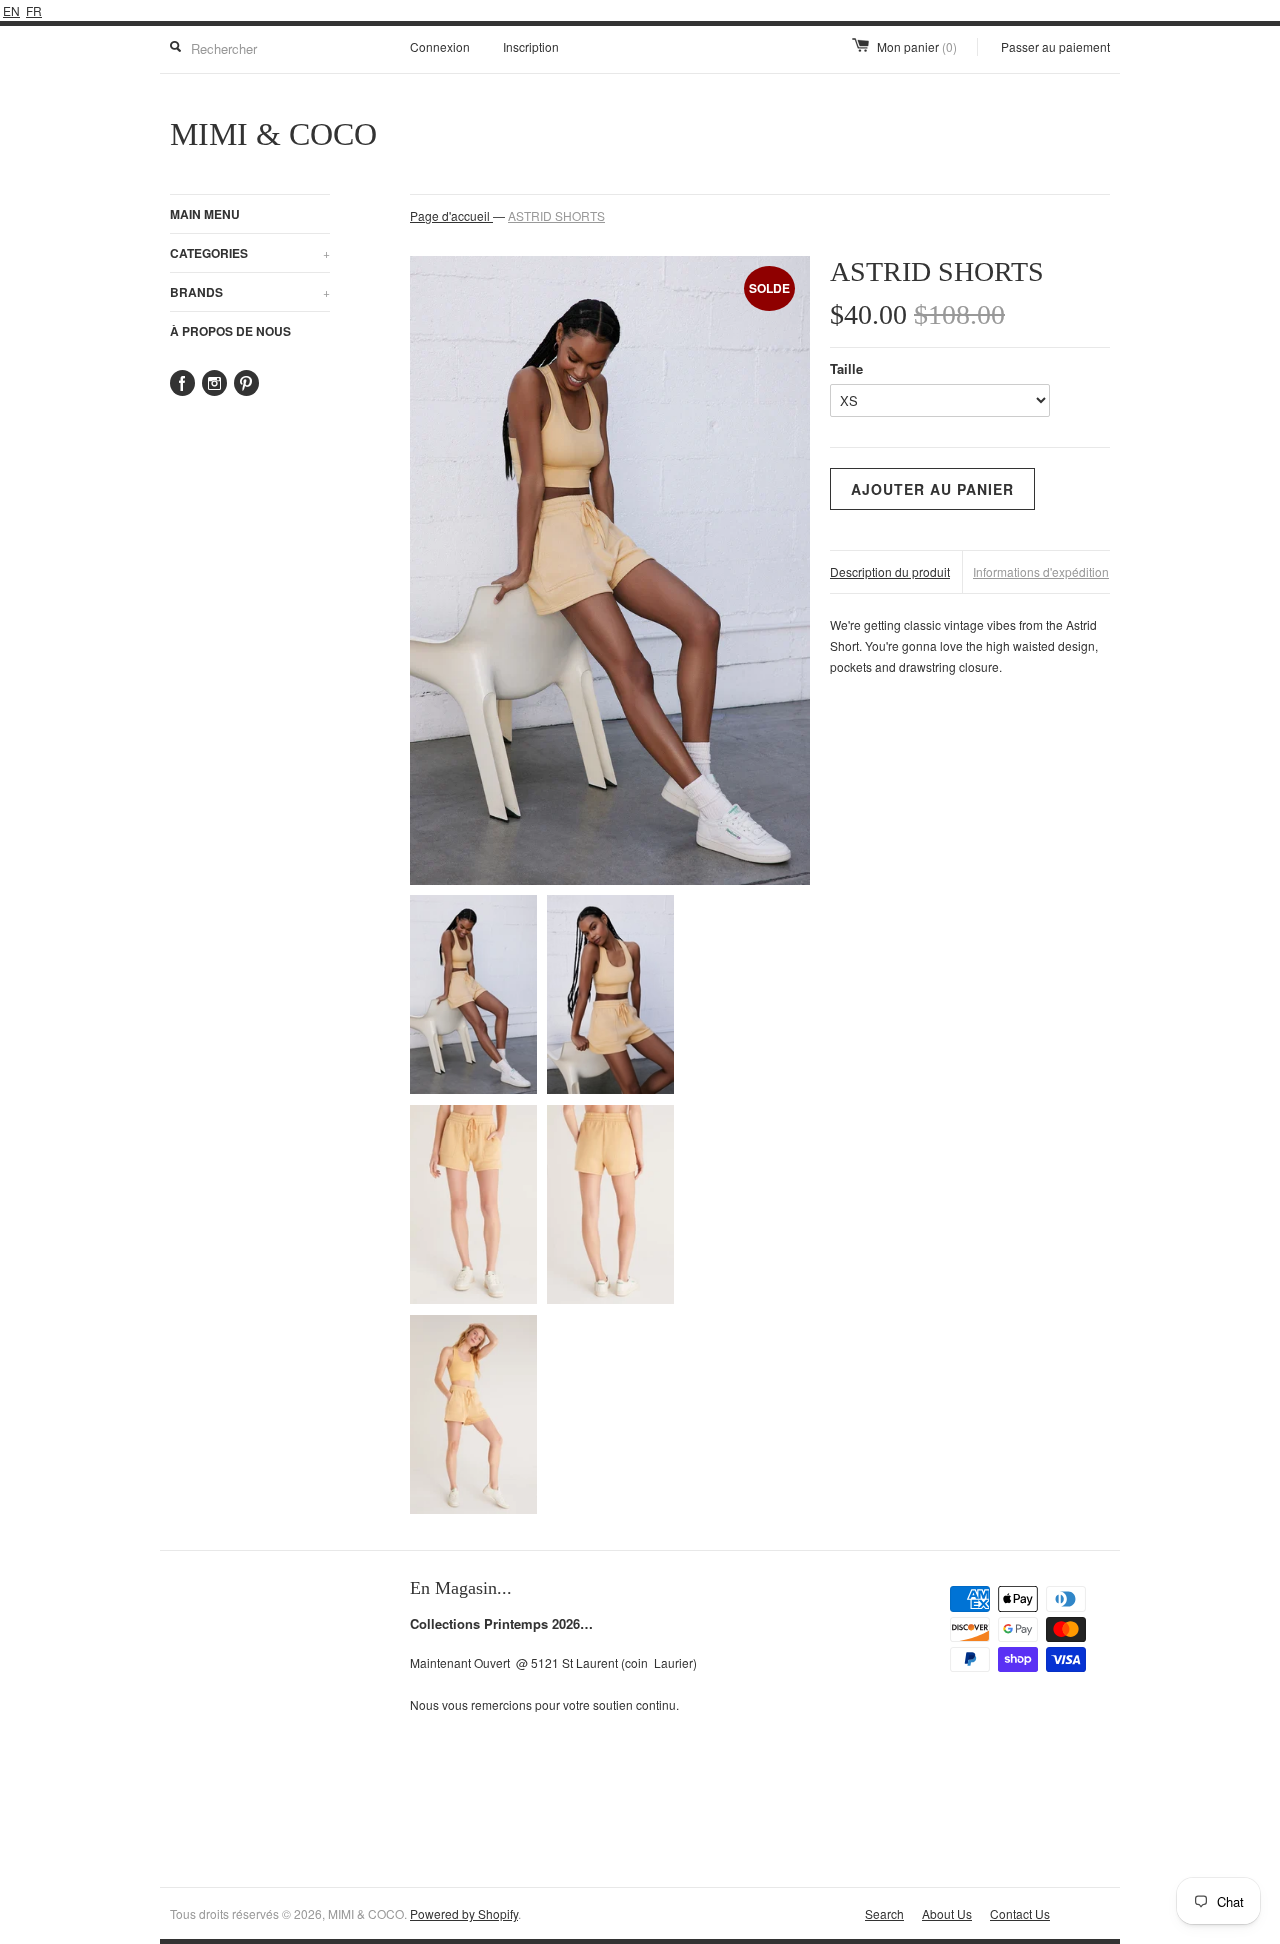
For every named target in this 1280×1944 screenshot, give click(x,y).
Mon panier (917, 46)
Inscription (531, 46)
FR (34, 10)
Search (884, 1913)
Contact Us (1020, 1913)
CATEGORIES (250, 253)
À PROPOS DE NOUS (230, 331)
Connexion (440, 46)
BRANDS (250, 292)
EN (11, 10)
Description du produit (890, 571)
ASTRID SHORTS (556, 215)
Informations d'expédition (1041, 571)
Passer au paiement (1055, 46)
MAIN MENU (205, 214)
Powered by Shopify (464, 1913)
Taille (846, 368)
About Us (947, 1913)
